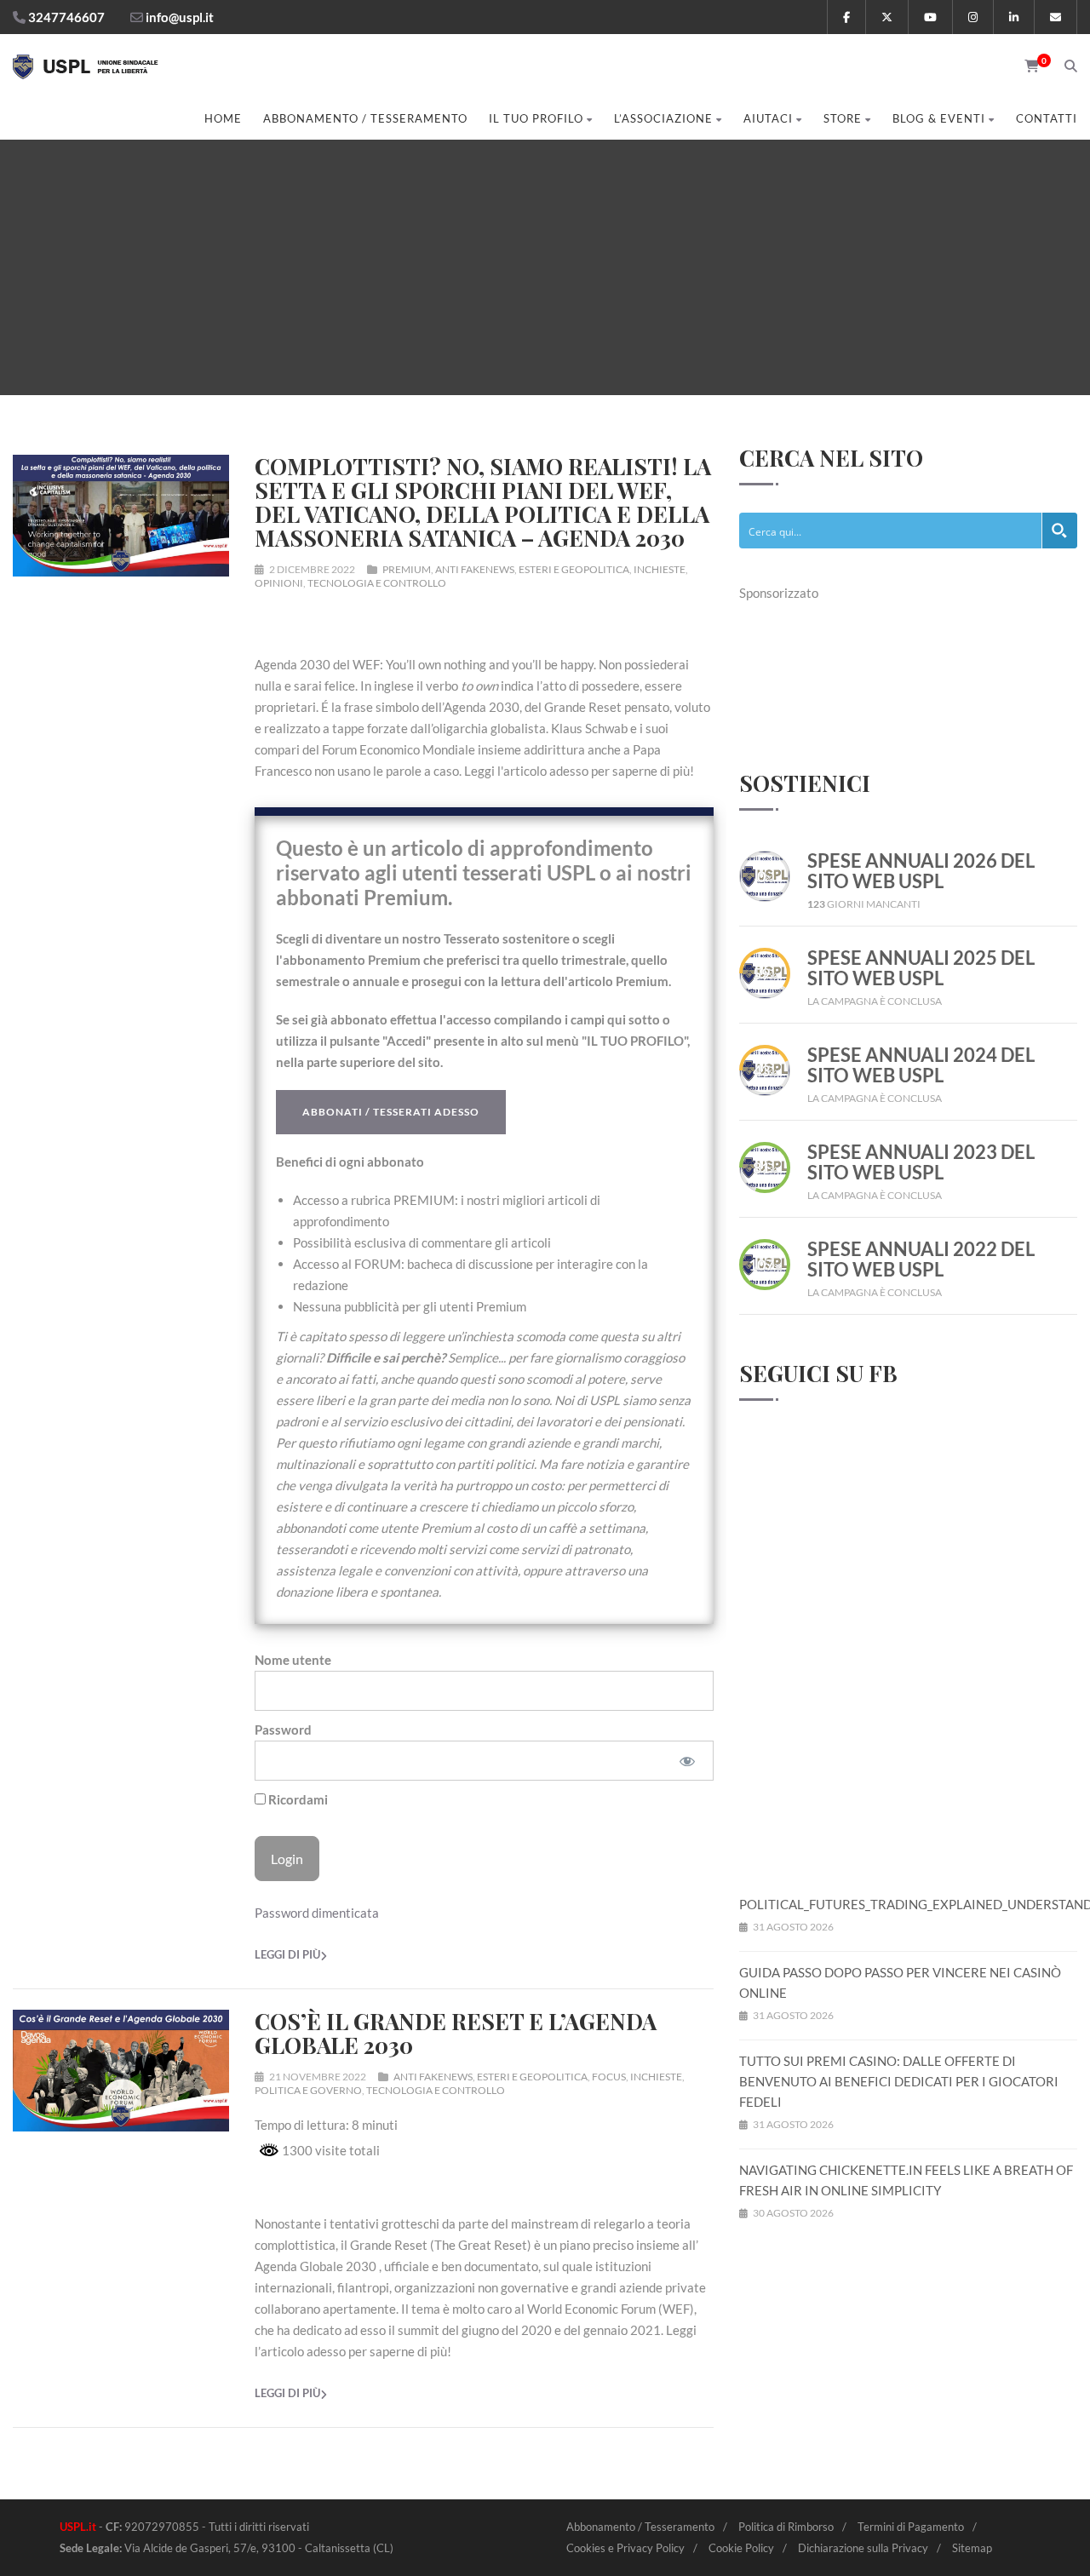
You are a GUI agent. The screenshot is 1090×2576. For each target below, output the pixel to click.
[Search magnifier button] (1059, 531)
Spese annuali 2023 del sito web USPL (921, 1162)
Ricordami (297, 1799)
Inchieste (660, 569)
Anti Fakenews (475, 569)
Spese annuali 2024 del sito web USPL (921, 1065)
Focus (609, 2077)
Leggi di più (287, 1954)
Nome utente (293, 1660)
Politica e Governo (308, 2090)
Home (223, 118)
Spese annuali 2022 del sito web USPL (921, 1259)
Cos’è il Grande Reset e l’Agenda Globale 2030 (456, 2033)
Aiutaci (768, 118)
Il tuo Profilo (536, 118)
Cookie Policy (741, 2548)
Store (843, 118)
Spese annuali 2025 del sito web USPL (921, 968)
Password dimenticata (317, 1913)
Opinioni (279, 583)
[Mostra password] (687, 1761)
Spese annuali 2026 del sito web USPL (921, 871)
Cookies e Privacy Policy (625, 2548)
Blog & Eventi (939, 118)
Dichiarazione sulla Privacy (863, 2548)
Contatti (1047, 118)
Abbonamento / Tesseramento (365, 118)
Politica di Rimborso (786, 2527)
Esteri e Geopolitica (574, 569)
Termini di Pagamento (911, 2527)
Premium (407, 569)
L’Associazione (663, 118)
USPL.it (78, 2527)
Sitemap (972, 2548)
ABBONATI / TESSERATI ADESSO (391, 1112)
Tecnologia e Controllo (377, 583)
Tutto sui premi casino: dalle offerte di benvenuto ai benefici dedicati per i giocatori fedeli (899, 2081)
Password (283, 1730)
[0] (1026, 66)
